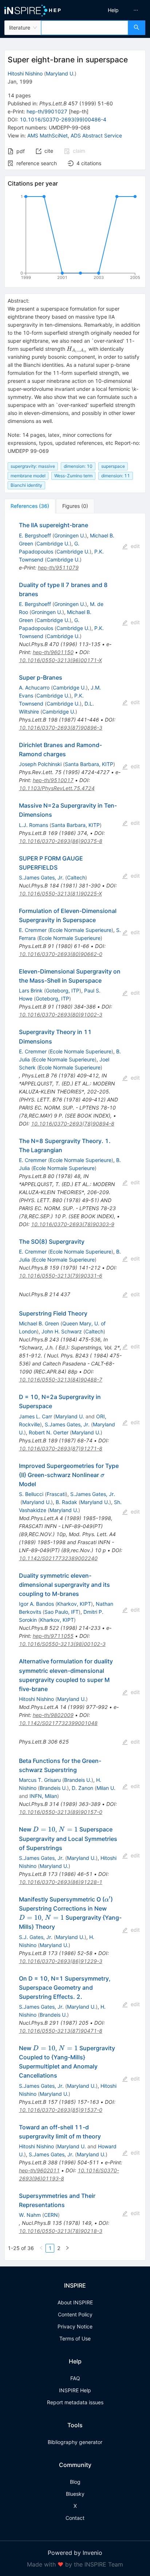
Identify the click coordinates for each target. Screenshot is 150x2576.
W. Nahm (30, 2215)
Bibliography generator (75, 2442)
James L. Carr (35, 1416)
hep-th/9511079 (58, 568)
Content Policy (75, 2314)
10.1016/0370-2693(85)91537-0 (61, 2110)
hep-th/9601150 (53, 652)
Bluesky (75, 2494)
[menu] (114, 10)
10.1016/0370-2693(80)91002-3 (61, 1015)
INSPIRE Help (75, 2390)
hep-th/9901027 (47, 111)
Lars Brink (31, 990)
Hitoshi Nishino (25, 73)
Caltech (76, 877)
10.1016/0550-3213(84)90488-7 (61, 1380)
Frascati (56, 1494)
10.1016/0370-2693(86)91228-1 (61, 1882)
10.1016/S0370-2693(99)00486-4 (63, 119)
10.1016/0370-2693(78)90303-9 (73, 1224)
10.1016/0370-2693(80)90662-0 (61, 954)
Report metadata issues (75, 2402)
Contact (75, 2518)
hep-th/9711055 (53, 1636)
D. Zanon (82, 1788)
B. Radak (66, 1502)
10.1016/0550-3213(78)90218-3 (61, 2231)
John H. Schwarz (62, 1331)
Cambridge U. (53, 543)
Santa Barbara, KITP (89, 764)
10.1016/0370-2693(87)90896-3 (61, 728)
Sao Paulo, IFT (62, 1612)
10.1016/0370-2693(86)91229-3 (61, 1961)
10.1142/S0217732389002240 (58, 1558)
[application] (75, 238)
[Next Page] (67, 2248)
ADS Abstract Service (96, 135)
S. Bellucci (31, 1494)
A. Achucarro (34, 687)
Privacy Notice (75, 2326)
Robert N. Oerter (49, 1432)
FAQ (75, 2378)
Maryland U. (60, 73)
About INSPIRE (75, 2302)
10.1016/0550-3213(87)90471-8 (61, 2031)
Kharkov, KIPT (74, 1604)
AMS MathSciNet (48, 135)
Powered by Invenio (75, 2553)
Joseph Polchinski (40, 764)
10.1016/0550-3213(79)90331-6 (61, 1276)
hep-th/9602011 (39, 2170)
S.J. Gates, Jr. (36, 1937)
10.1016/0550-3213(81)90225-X (60, 893)
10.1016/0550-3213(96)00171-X (60, 660)
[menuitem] (113, 10)
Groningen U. (70, 535)
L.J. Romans (33, 825)
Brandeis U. (78, 1780)
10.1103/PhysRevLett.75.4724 (57, 788)
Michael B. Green (39, 1323)
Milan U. (106, 1788)
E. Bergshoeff (35, 535)
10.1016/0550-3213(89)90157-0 (61, 1812)
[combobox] (85, 28)
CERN (51, 2215)
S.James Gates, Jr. (41, 877)
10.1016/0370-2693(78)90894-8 (73, 1124)
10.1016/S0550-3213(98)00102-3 (62, 1644)
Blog (75, 2482)
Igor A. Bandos (36, 1604)
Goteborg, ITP (63, 990)
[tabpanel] (75, 1387)
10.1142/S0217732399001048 (58, 1723)
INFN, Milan (43, 1796)
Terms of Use (75, 2338)
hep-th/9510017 (53, 780)
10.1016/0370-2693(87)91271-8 (61, 1448)
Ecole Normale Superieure (81, 930)
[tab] (30, 506)
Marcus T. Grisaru (40, 1780)
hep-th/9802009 (53, 1715)
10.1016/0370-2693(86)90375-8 (61, 841)
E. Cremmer (33, 930)
